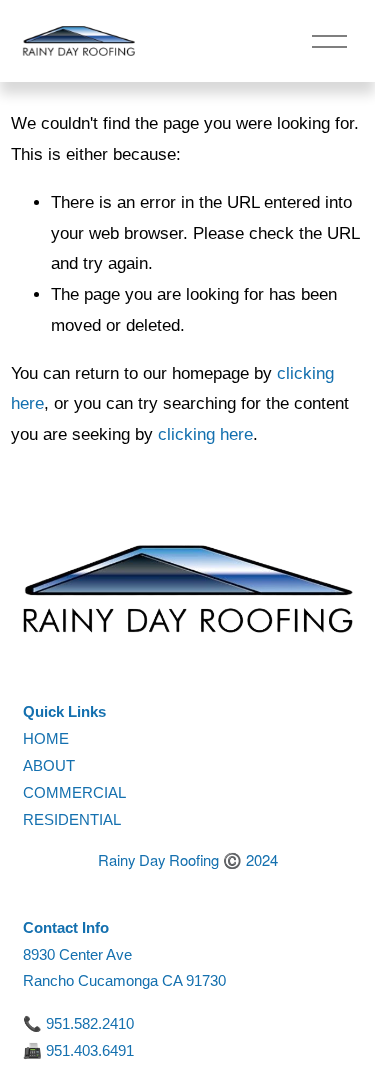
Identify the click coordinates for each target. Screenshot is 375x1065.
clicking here (205, 434)
